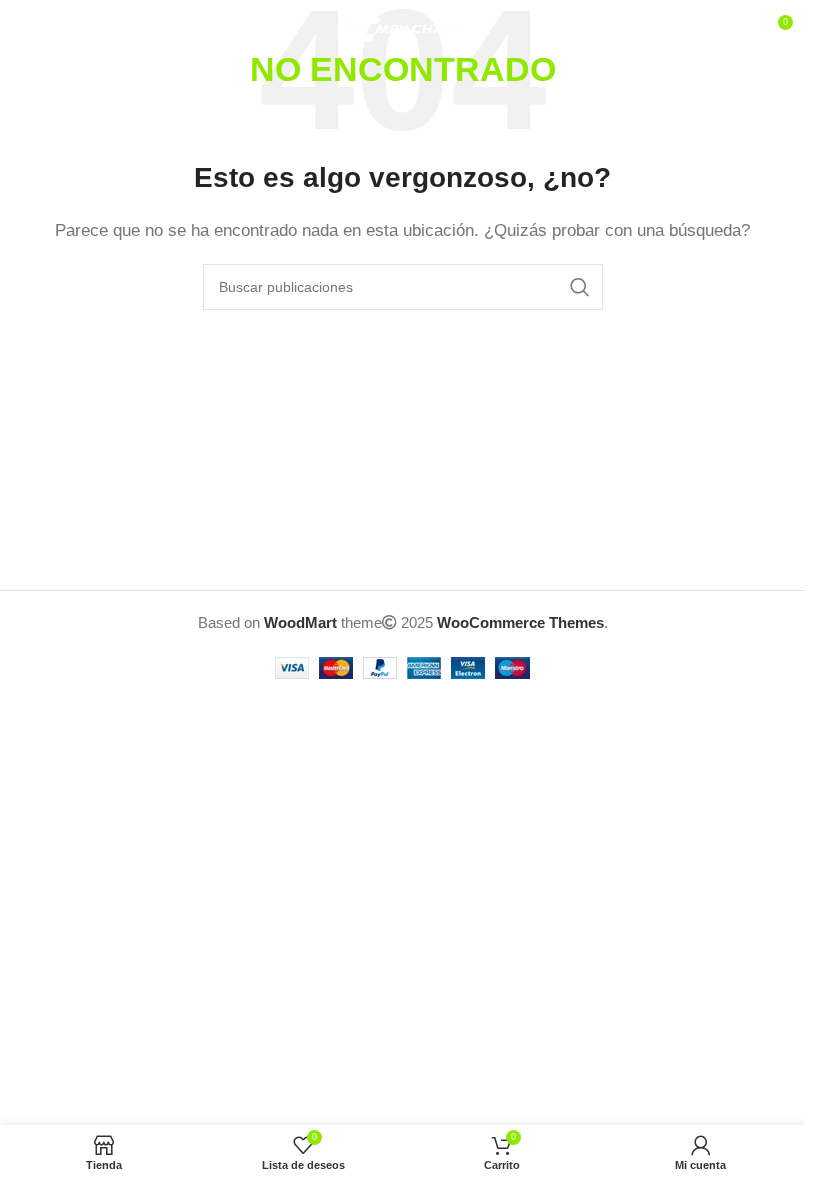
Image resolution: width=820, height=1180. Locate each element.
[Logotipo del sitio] (402, 28)
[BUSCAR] (580, 287)
